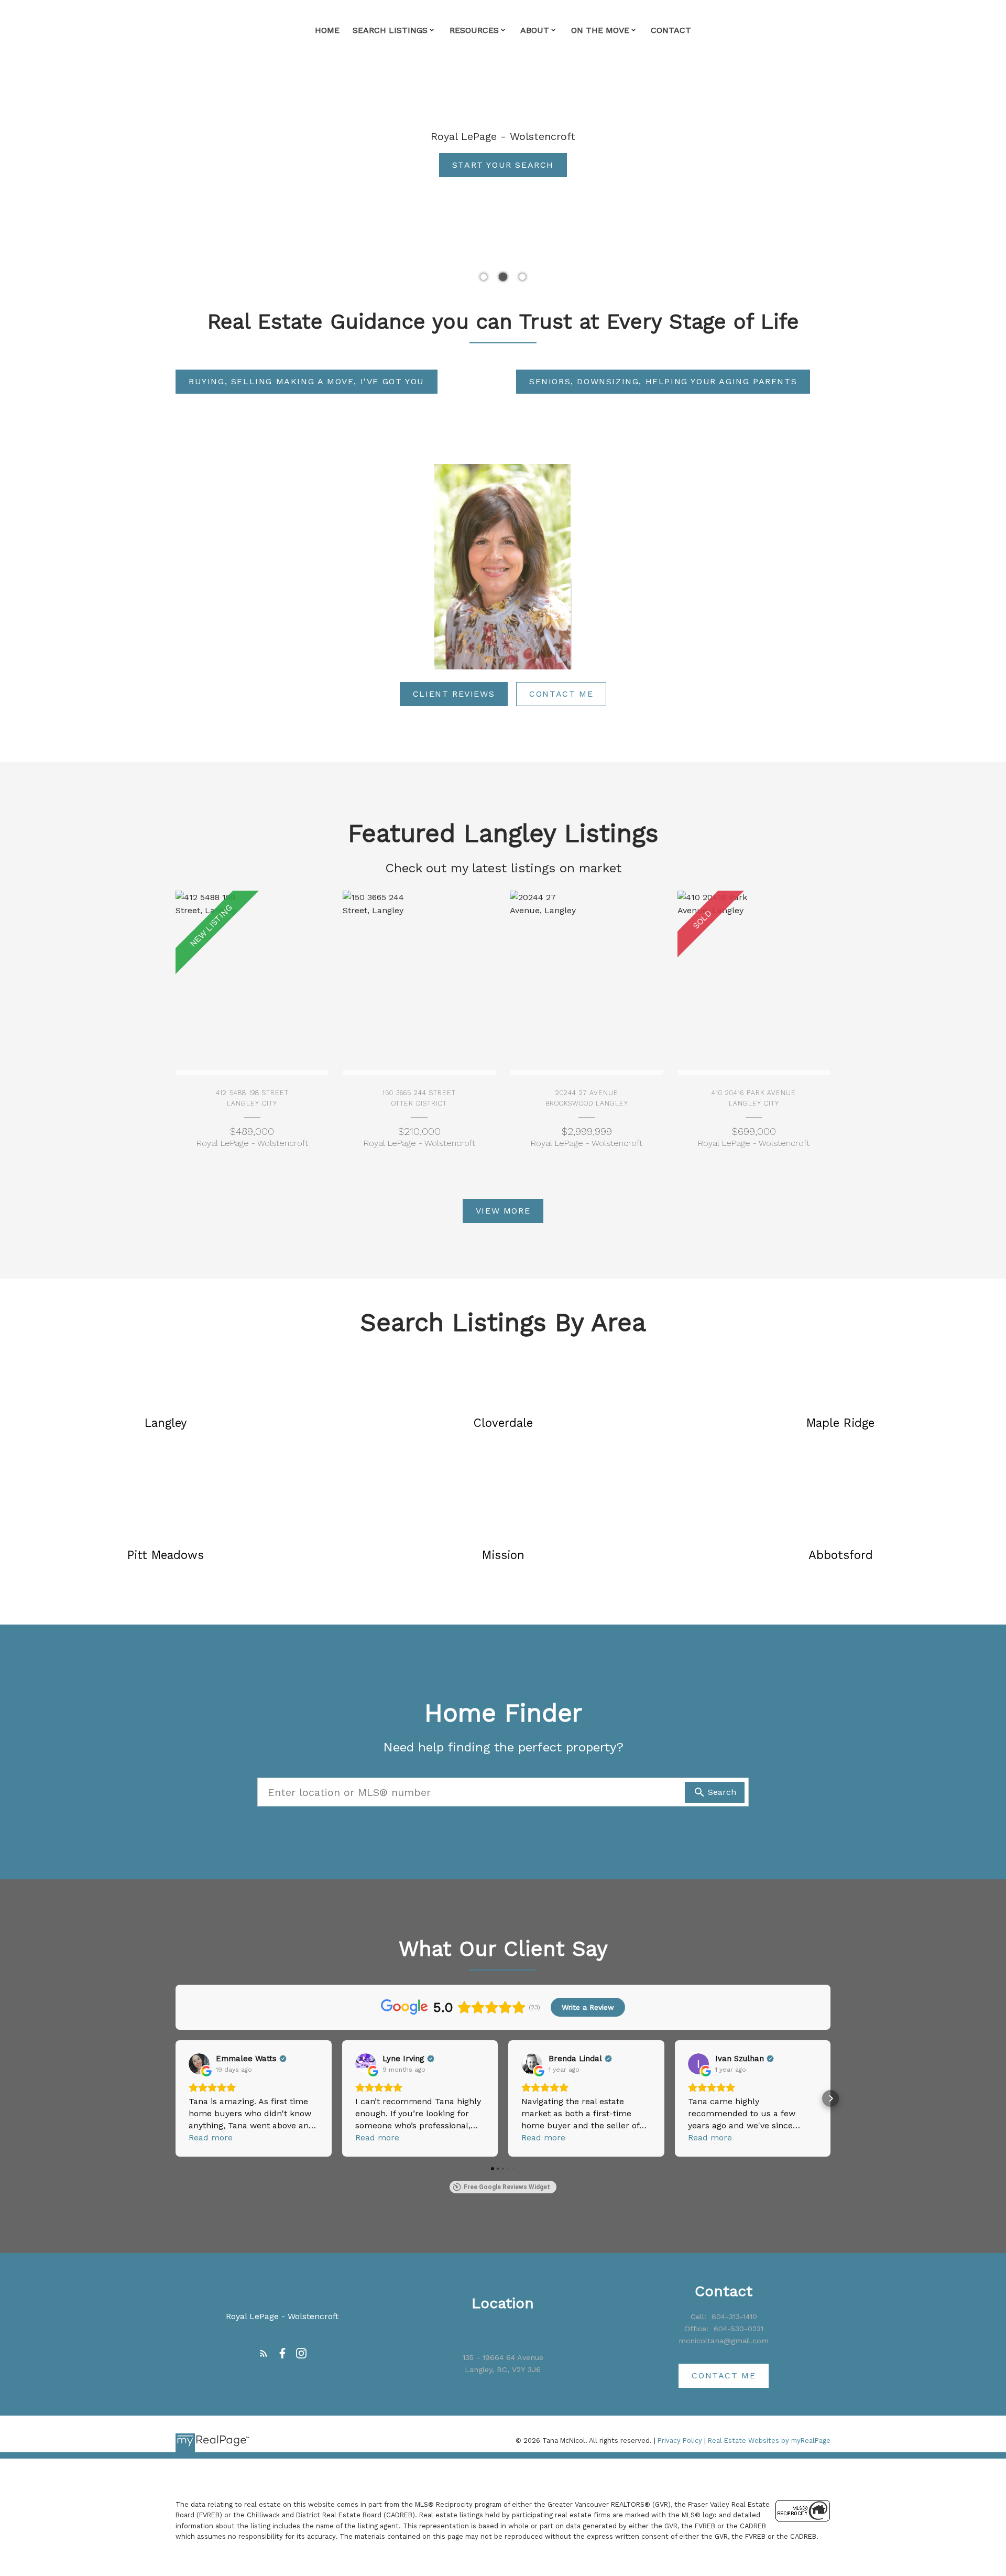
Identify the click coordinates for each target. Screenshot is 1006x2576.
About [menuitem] (535, 30)
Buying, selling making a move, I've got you (307, 381)
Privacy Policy (680, 2440)
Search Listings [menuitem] (390, 30)
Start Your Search (503, 165)
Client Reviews (454, 694)
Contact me (724, 2375)
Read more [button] (211, 2137)
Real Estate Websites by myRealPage (769, 2440)
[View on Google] (199, 2064)
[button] (503, 165)
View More (503, 1211)
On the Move (600, 30)
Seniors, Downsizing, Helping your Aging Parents (663, 381)
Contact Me (561, 694)
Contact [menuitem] (671, 30)
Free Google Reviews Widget (507, 2187)
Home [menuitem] (327, 30)
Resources (474, 30)
